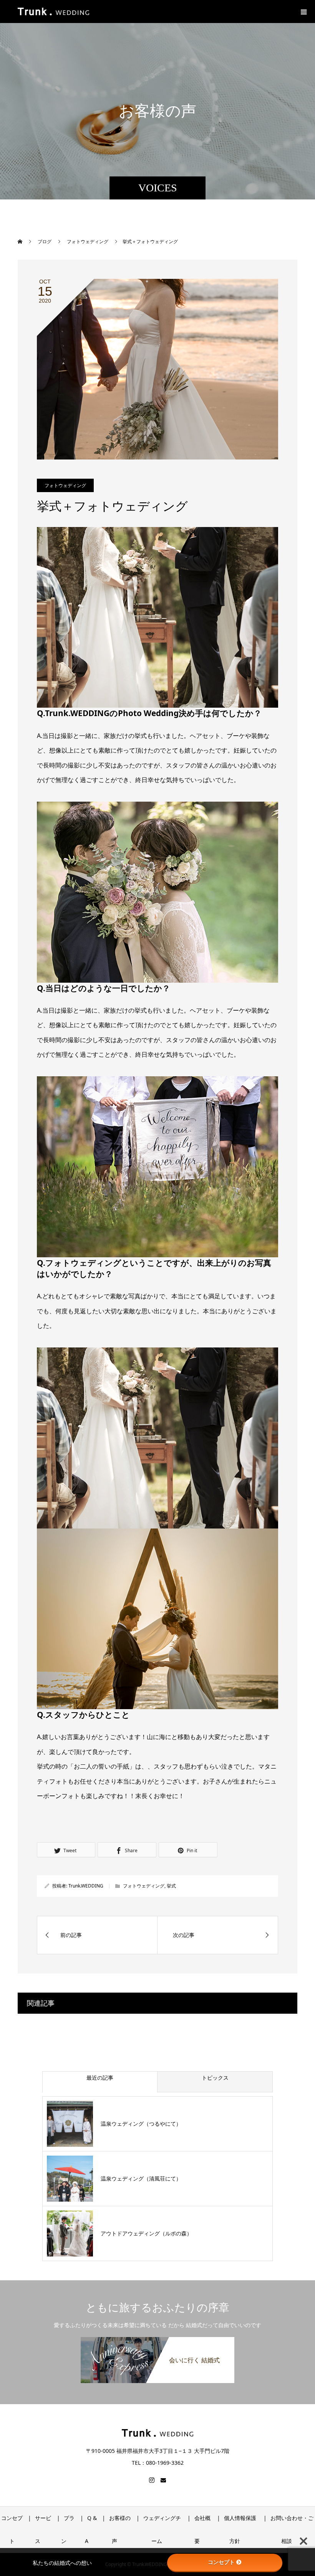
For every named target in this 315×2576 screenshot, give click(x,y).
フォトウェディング (65, 485)
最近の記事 (100, 2078)
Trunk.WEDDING (86, 1886)
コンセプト (221, 2562)
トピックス (215, 2078)
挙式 (171, 1886)
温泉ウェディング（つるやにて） (141, 2124)
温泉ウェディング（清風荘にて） (141, 2178)
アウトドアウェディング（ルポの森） (146, 2233)
